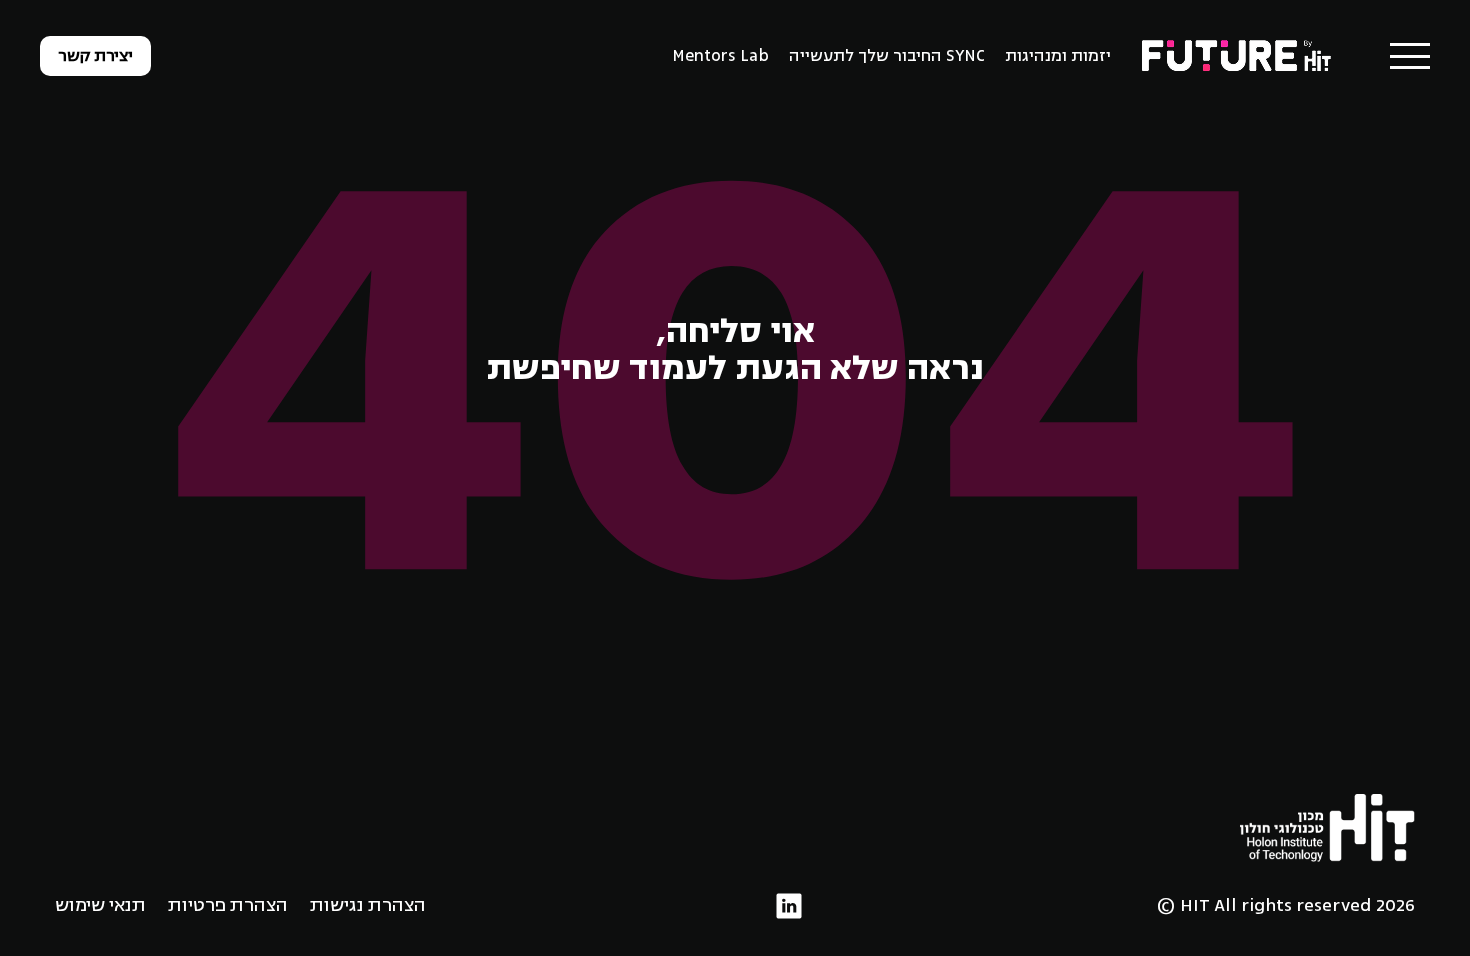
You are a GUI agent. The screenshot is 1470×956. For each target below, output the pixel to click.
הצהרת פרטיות (228, 905)
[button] (1410, 56)
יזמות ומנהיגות (1058, 56)
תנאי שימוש (100, 905)
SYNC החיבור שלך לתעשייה (887, 56)
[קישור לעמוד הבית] (1238, 55)
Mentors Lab (720, 56)
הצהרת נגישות (368, 905)
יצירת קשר (95, 56)
